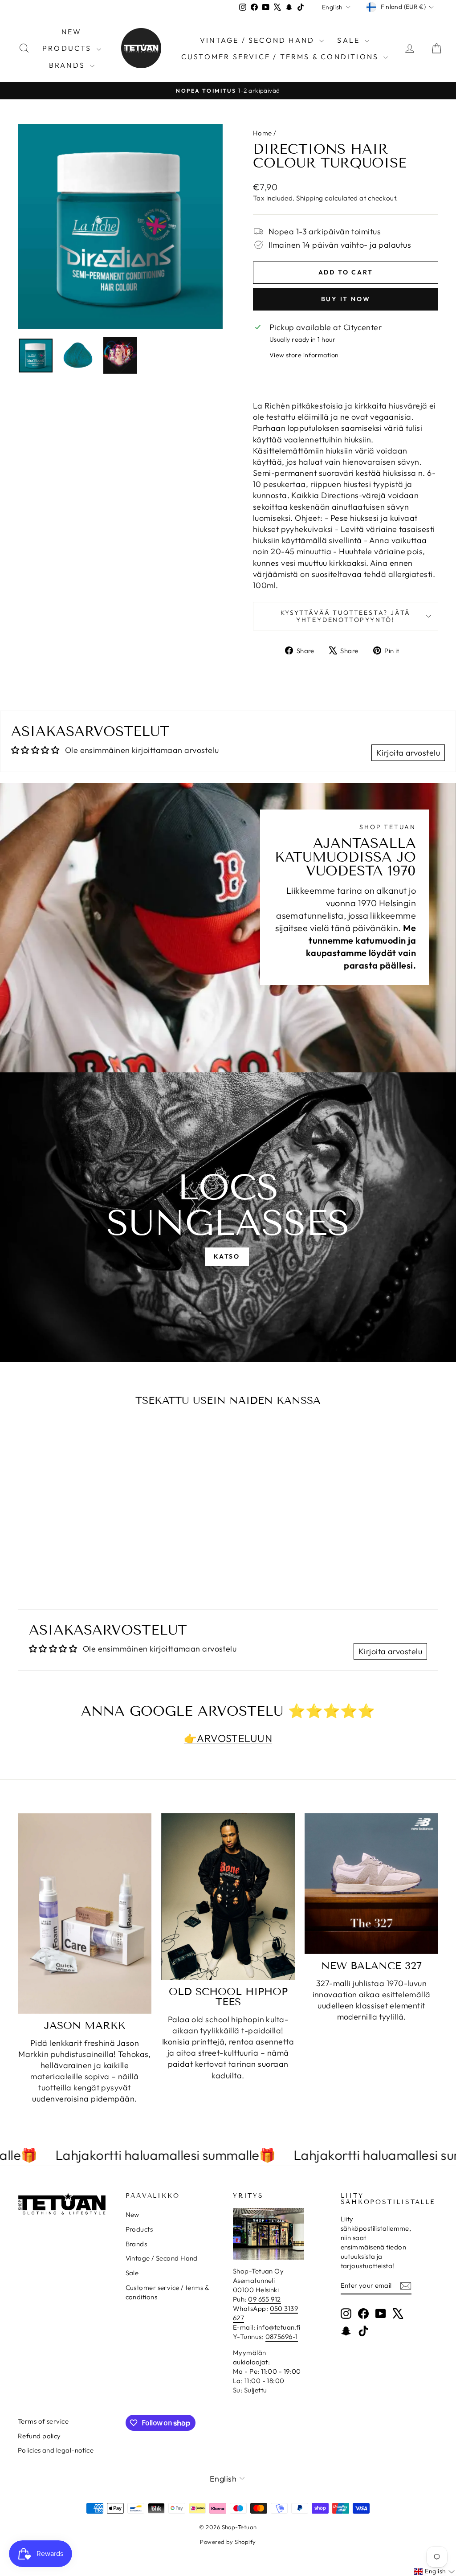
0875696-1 (282, 2337)
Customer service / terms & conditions (281, 57)
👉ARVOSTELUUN (228, 1738)
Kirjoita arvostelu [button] (408, 753)
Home (263, 133)
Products (68, 48)
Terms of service (43, 2421)
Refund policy (39, 2436)
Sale (350, 40)
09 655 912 (265, 2299)
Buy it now (346, 299)
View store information (304, 355)
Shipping (310, 198)
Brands (68, 65)
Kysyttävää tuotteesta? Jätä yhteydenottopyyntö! (346, 616)
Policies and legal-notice (56, 2450)
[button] (434, 2572)
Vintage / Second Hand (259, 40)
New (72, 32)
